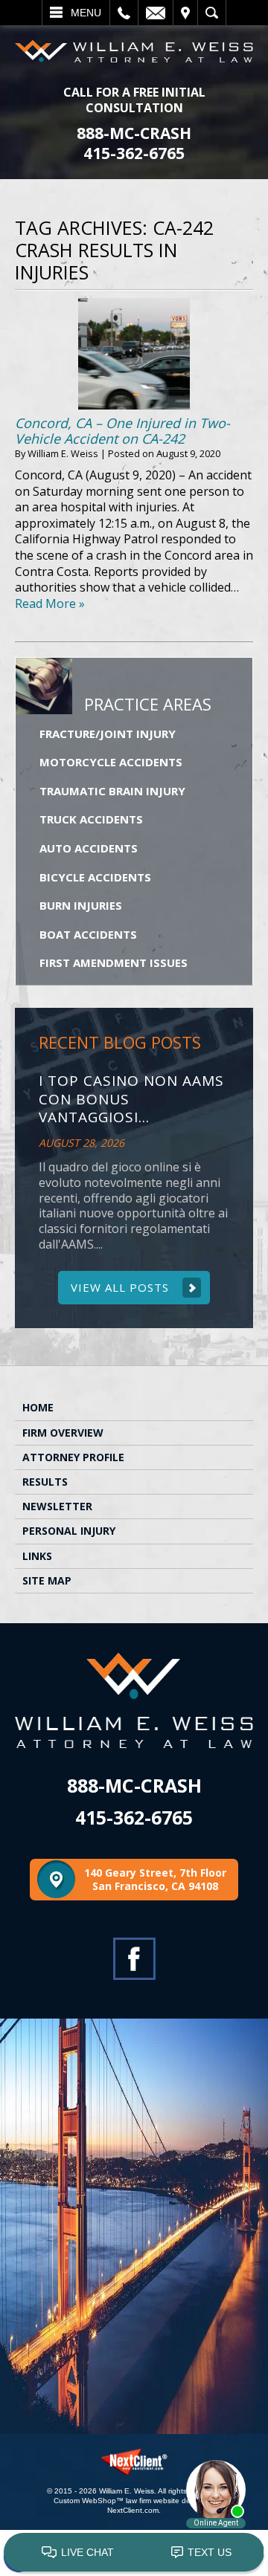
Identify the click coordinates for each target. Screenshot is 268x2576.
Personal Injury (69, 1531)
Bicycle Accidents (95, 877)
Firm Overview (63, 1433)
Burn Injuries (81, 905)
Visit (185, 13)
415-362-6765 (134, 153)
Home (38, 1407)
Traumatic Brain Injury (112, 791)
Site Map (47, 1580)
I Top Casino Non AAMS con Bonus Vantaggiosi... (131, 1099)
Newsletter (57, 1506)
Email (156, 13)
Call (124, 13)
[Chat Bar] (134, 2553)
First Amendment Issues (114, 962)
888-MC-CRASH (134, 133)
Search (212, 13)
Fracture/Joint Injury (108, 734)
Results (45, 1482)
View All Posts (120, 1287)
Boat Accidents (88, 934)
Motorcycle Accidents (111, 762)
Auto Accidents (89, 848)
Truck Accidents (91, 819)
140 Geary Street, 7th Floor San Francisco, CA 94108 (155, 1879)
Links (37, 1556)
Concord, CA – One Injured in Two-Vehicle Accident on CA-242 (122, 431)
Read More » (50, 603)
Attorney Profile (73, 1457)
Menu (86, 13)
